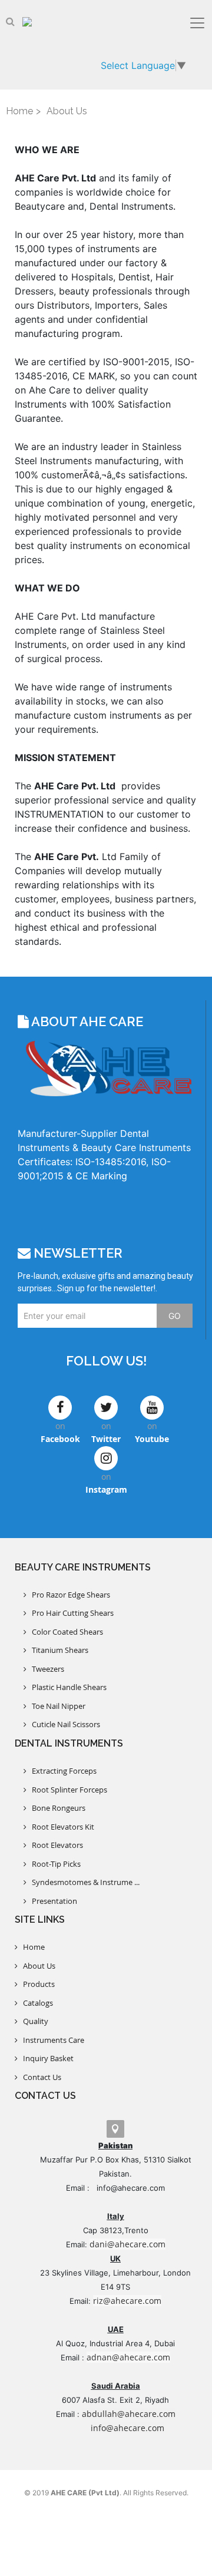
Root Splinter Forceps (67, 1790)
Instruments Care (51, 2040)
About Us (37, 1966)
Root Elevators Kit (60, 1827)
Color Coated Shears (65, 1632)
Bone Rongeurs (56, 1808)
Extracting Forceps (62, 1771)
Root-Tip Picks (54, 1864)
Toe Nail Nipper (56, 1706)
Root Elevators (55, 1845)
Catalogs (35, 2003)
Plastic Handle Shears (67, 1687)
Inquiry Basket (46, 2058)
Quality (33, 2021)
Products (36, 1984)
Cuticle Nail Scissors (63, 1724)
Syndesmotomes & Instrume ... (83, 1882)
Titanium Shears (57, 1650)
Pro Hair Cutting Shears (70, 1613)
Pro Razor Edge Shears (68, 1595)
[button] (10, 21)
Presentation (52, 1901)
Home (19, 111)
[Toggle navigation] (197, 23)
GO (175, 1316)
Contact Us (39, 2077)
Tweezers (45, 1669)
